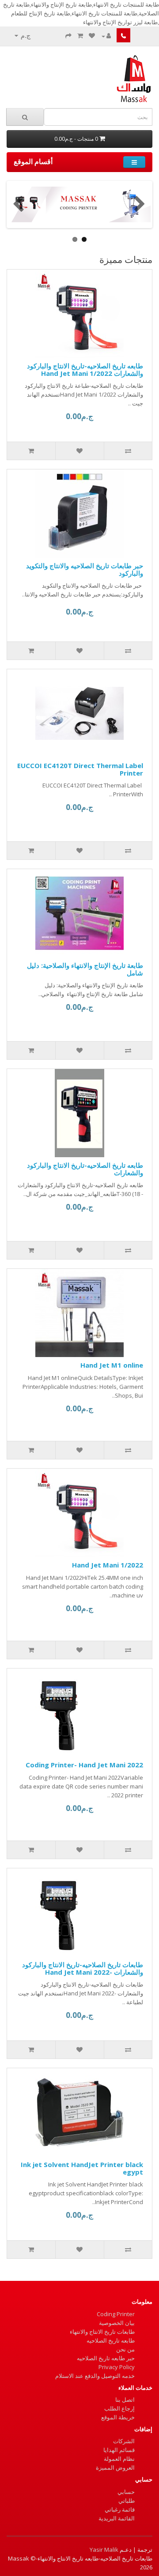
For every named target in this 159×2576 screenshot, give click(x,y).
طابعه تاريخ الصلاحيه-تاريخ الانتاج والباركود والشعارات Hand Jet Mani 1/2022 (85, 369)
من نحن (125, 2349)
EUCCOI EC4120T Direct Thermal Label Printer (80, 769)
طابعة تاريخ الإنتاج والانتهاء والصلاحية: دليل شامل (85, 969)
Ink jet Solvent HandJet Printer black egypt (82, 2168)
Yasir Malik (104, 2550)
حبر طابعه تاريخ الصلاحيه (106, 2358)
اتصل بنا (125, 2400)
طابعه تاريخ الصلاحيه (111, 2340)
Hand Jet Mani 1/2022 (108, 1565)
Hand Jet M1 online (112, 1365)
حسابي (126, 2492)
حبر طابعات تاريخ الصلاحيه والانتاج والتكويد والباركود (85, 569)
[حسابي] (106, 36)
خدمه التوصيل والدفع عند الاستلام (95, 2376)
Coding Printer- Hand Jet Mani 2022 (84, 1765)
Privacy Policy (117, 2367)
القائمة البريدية (117, 2518)
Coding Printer (116, 2314)
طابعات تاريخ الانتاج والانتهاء (102, 2332)
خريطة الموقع (118, 2417)
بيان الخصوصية (117, 2323)
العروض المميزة (115, 2467)
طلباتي (127, 2501)
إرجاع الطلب (119, 2408)
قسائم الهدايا (119, 2450)
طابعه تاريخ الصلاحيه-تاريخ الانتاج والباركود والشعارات (85, 1169)
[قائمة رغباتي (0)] (92, 36)
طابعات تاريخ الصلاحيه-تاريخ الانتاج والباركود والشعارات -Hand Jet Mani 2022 (83, 1968)
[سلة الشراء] (80, 36)
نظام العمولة (119, 2459)
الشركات (124, 2441)
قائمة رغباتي (120, 2509)
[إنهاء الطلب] (68, 36)
